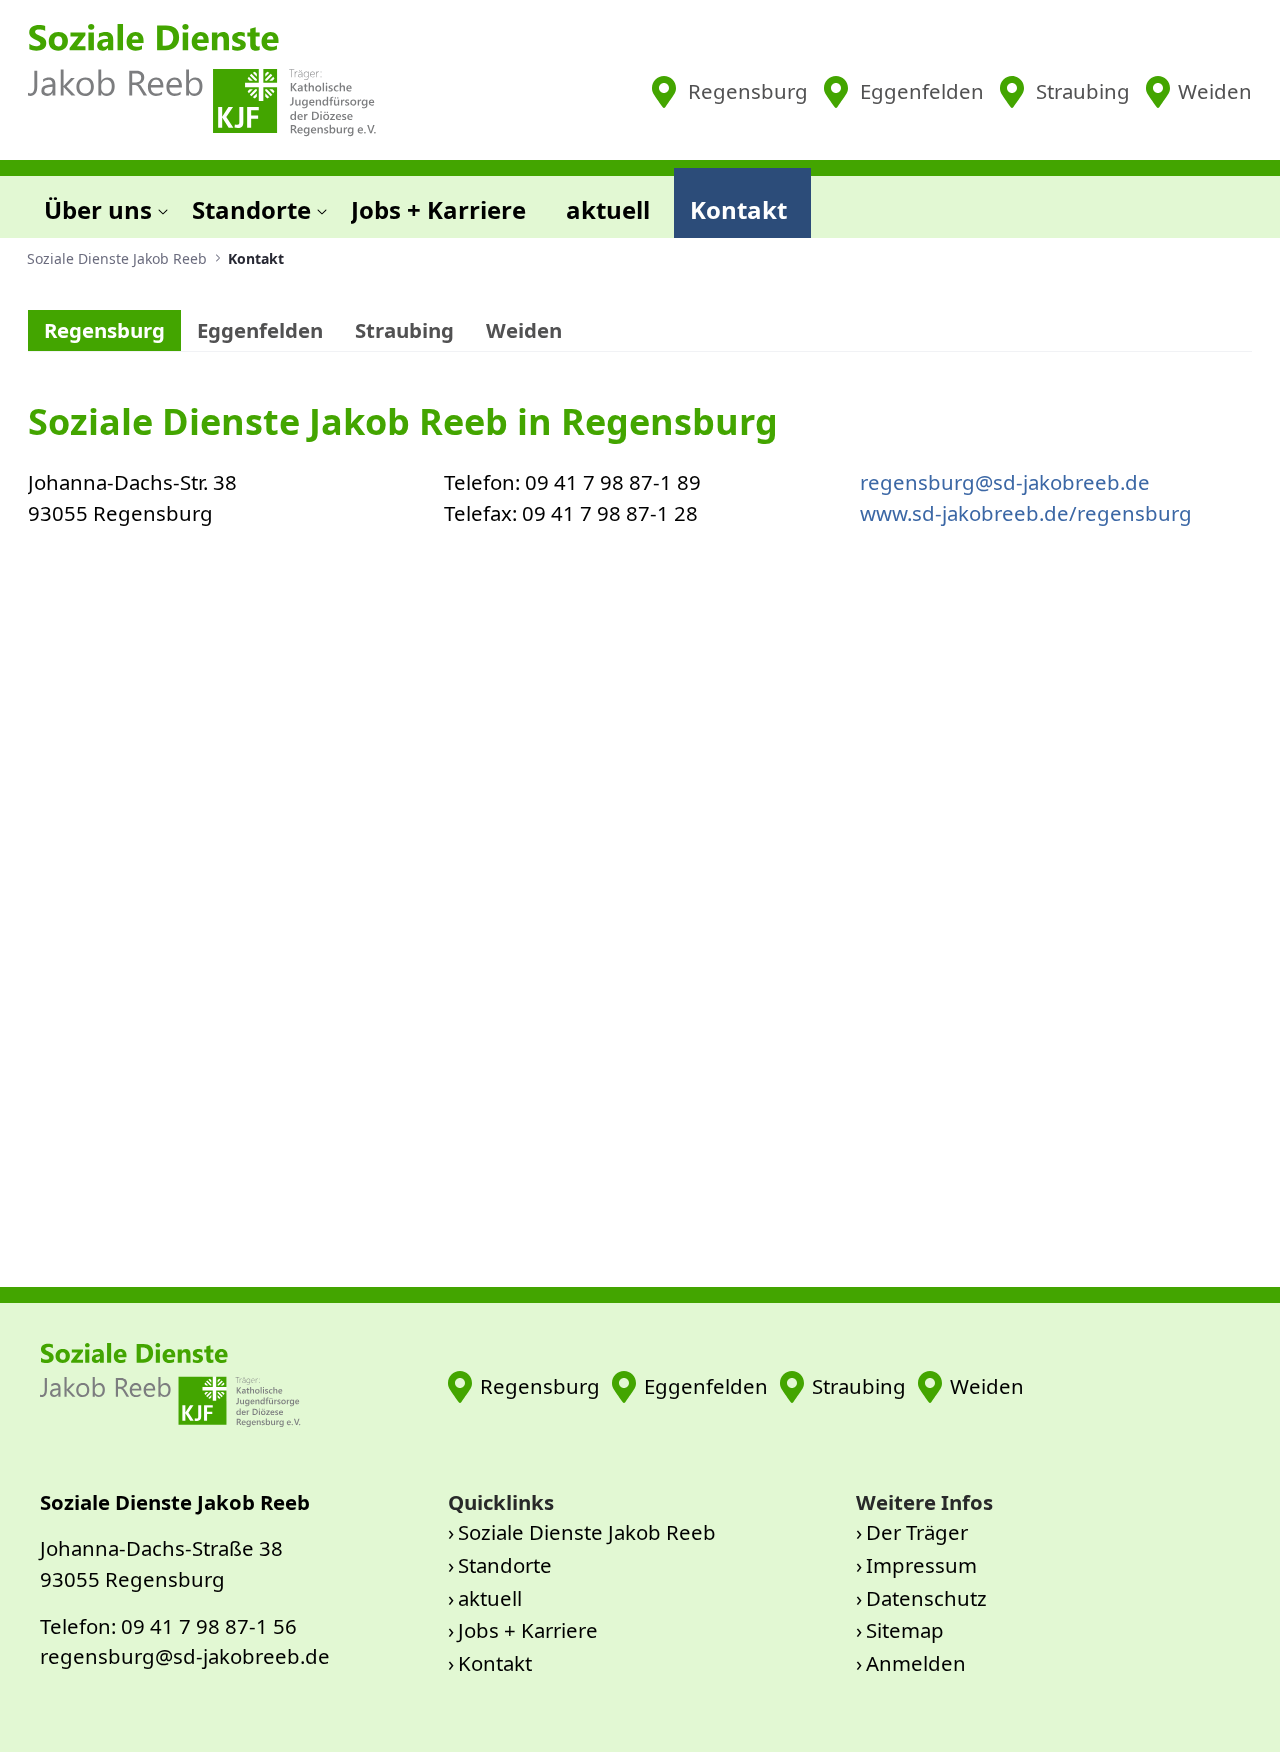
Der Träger (917, 1532)
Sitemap (905, 1630)
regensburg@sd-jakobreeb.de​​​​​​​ (1005, 482)
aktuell (490, 1598)
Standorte (505, 1565)
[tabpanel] (640, 807)
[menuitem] (102, 203)
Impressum (921, 1565)
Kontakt (495, 1663)
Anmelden (916, 1663)
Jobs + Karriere (528, 1630)
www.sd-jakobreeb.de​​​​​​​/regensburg (1026, 513)
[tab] (104, 331)
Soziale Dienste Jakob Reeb (587, 1532)
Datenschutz (926, 1598)
